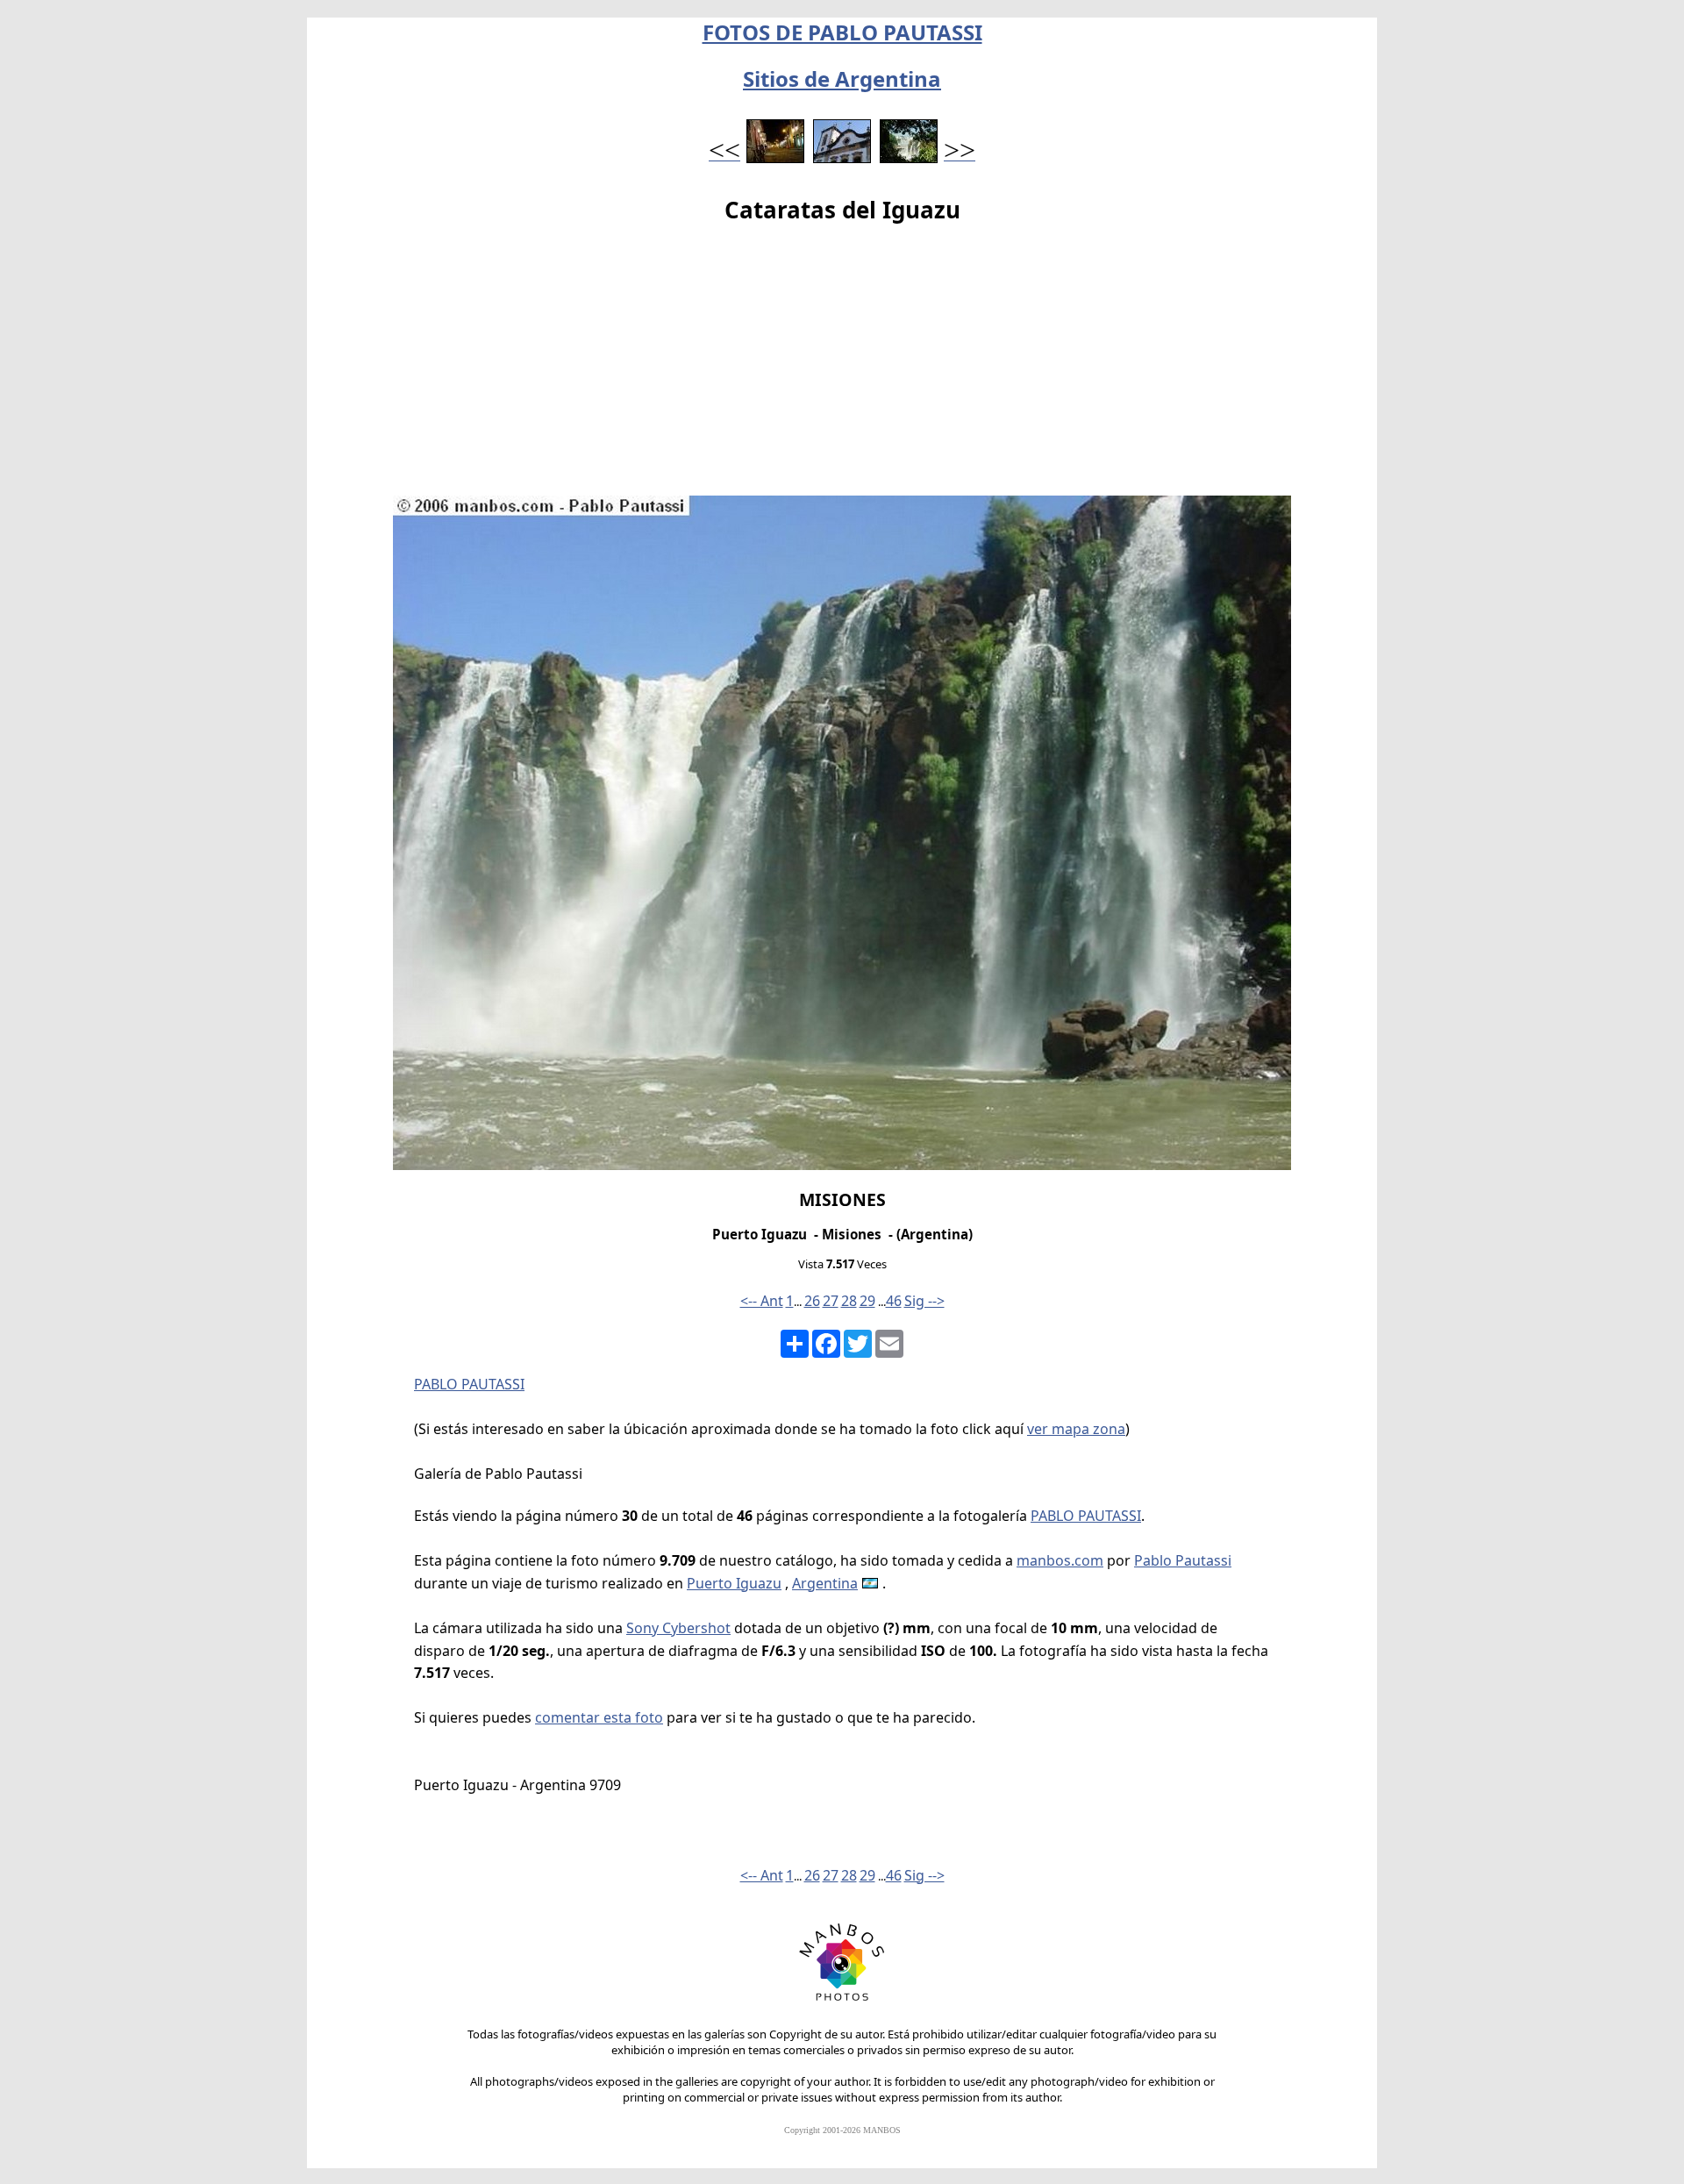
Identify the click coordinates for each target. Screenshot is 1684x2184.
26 (812, 1301)
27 (831, 1301)
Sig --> (924, 1301)
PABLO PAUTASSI (469, 1384)
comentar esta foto (599, 1717)
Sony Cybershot (678, 1628)
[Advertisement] (842, 364)
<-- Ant (762, 1301)
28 (849, 1301)
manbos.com (1060, 1560)
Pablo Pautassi (1183, 1560)
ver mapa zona (1076, 1429)
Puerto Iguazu (734, 1583)
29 (867, 1301)
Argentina (825, 1583)
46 (894, 1301)
